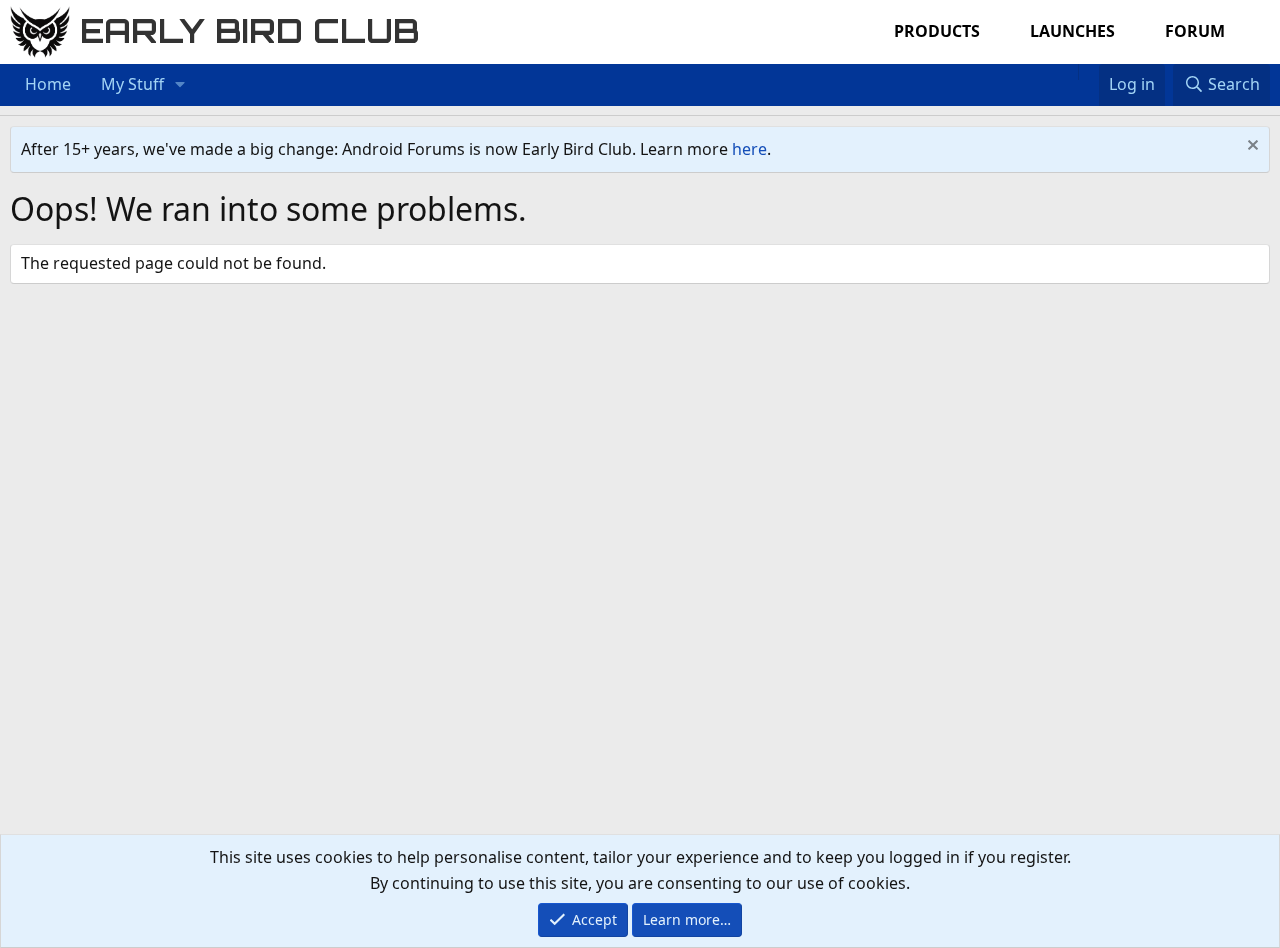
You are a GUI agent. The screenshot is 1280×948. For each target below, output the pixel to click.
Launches (1072, 31)
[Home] (1068, 72)
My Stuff (132, 84)
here (749, 149)
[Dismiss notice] (1250, 147)
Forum (1195, 31)
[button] (180, 85)
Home (48, 84)
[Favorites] (1088, 72)
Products (937, 31)
